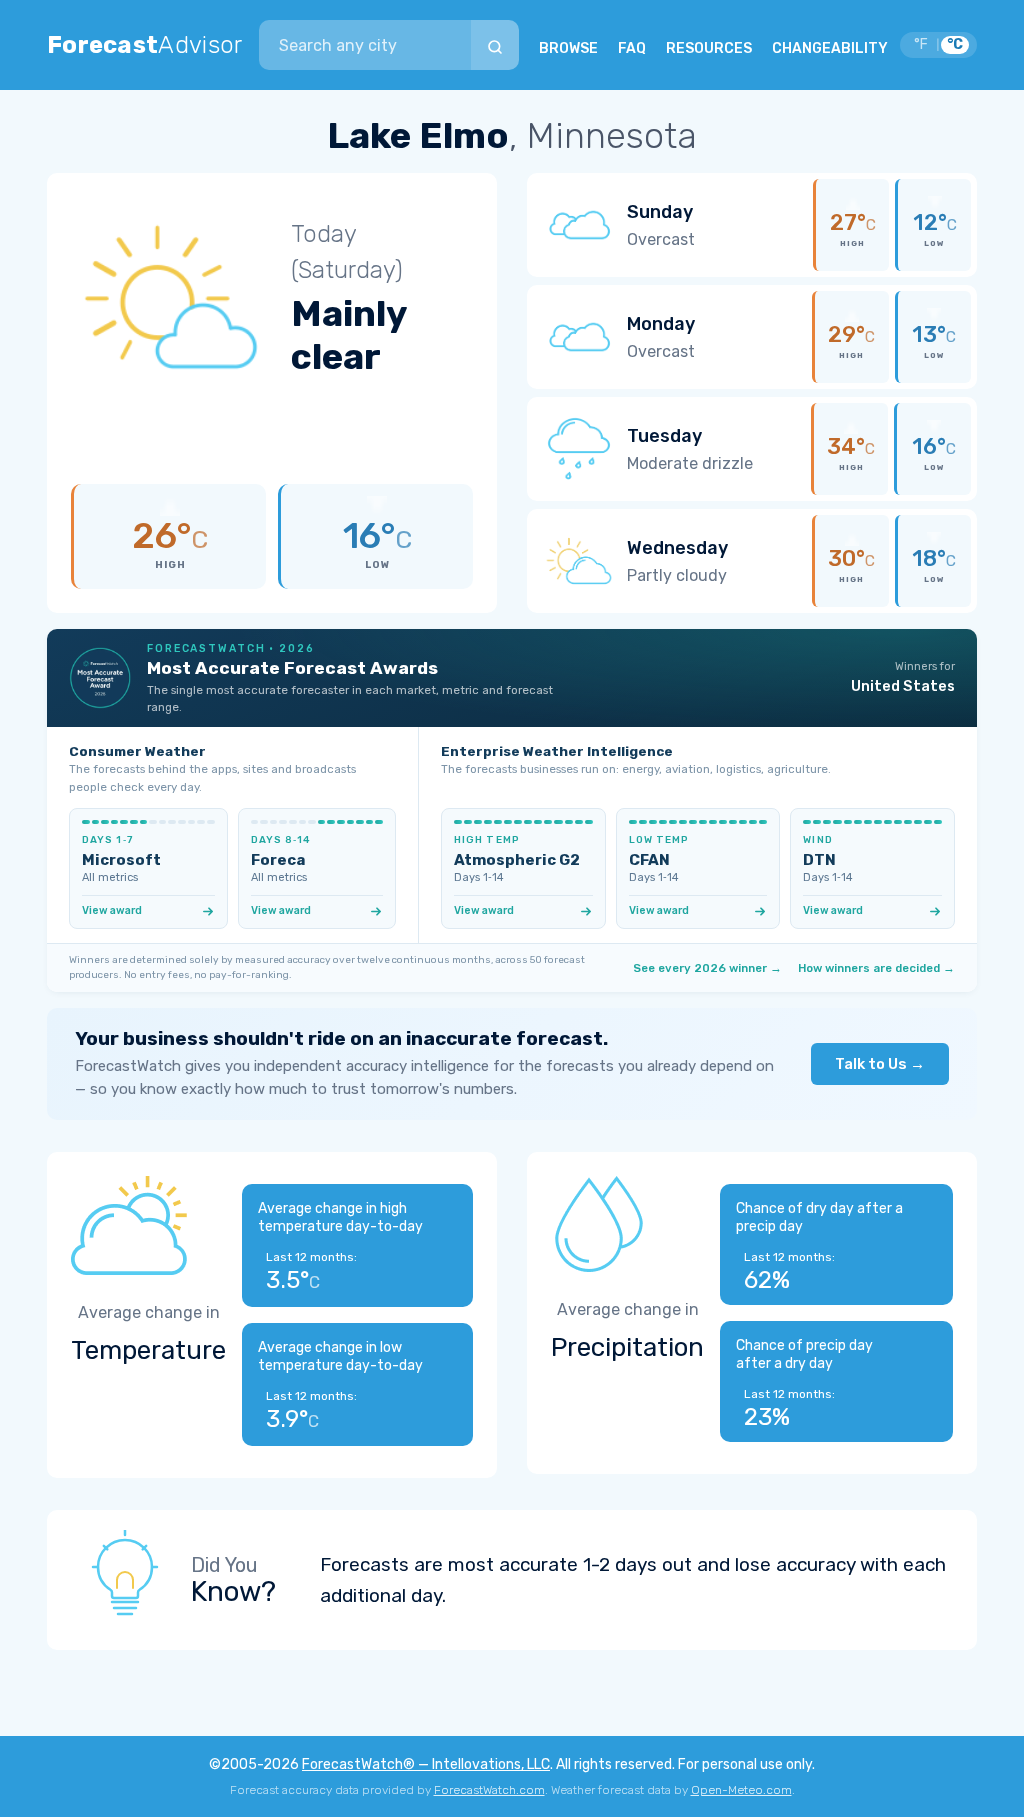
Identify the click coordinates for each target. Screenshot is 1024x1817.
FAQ (632, 48)
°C (955, 44)
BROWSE (568, 48)
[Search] (495, 45)
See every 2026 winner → (707, 968)
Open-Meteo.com (741, 1790)
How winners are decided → (876, 968)
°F (921, 44)
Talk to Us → (880, 1064)
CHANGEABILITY (830, 48)
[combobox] (365, 45)
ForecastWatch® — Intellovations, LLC (426, 1764)
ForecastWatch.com (489, 1790)
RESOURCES (709, 48)
